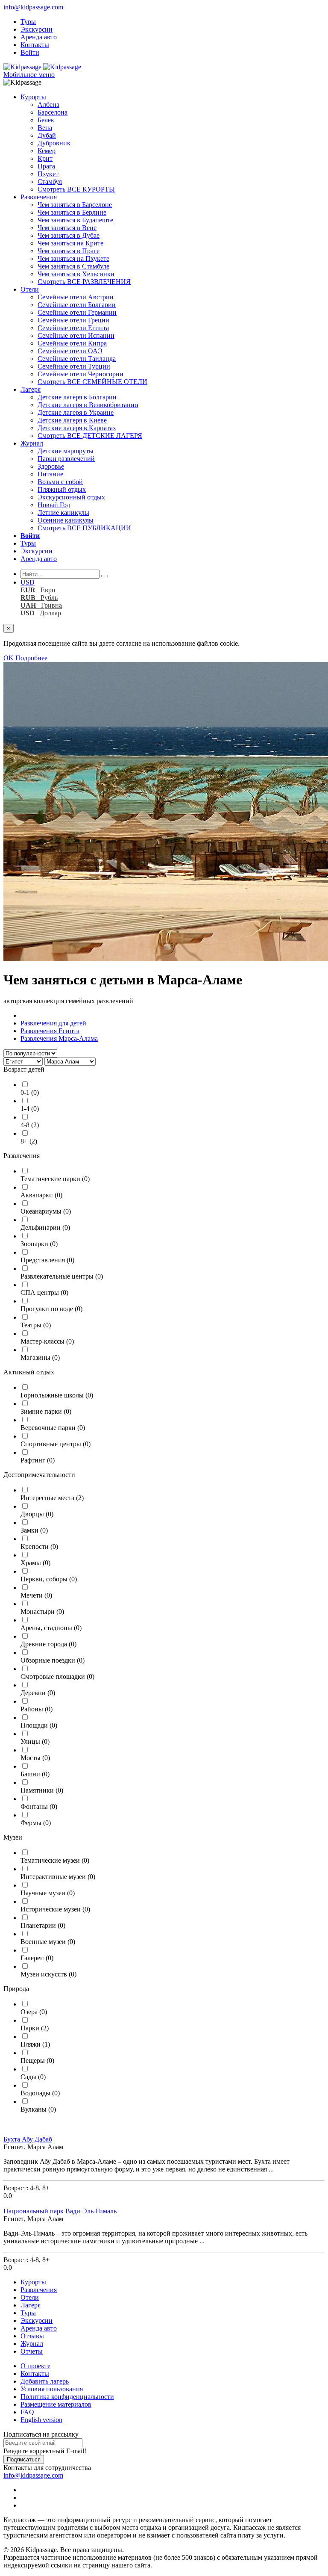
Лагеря (31, 389)
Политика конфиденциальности (67, 2397)
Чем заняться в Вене (67, 228)
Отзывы (32, 2336)
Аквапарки (41, 1195)
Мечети (36, 1595)
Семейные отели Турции (74, 366)
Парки (35, 2028)
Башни (35, 1774)
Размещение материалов (56, 2404)
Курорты (33, 97)
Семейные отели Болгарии (77, 305)
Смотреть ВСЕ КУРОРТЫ (76, 189)
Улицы (35, 1741)
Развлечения (39, 197)
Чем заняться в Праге (69, 251)
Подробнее (31, 658)
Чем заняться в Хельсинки (76, 274)
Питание (50, 474)
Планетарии (43, 1925)
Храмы (35, 1563)
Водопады (40, 2093)
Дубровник (54, 143)
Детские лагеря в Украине (76, 412)
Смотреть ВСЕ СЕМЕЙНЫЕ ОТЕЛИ (92, 382)
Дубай (47, 135)
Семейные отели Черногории (81, 374)
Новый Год (54, 505)
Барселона (53, 112)
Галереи (37, 1958)
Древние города (48, 1644)
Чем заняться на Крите (70, 243)
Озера (34, 2012)
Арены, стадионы (51, 1628)
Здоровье (51, 466)
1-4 (30, 1109)
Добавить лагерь (45, 2381)
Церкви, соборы (49, 1579)
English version (41, 2420)
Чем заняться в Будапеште (75, 220)
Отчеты (32, 2351)
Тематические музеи (55, 1860)
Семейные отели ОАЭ (70, 351)
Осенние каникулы (66, 520)
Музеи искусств (48, 1974)
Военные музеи (48, 1942)
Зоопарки (39, 1244)
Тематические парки (55, 1179)
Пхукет (48, 174)
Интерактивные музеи (58, 1877)
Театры (36, 1325)
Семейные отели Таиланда (77, 359)
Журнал (32, 443)
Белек (46, 120)
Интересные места (52, 1498)
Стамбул (50, 182)
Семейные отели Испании (76, 335)
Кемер (47, 151)
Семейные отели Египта (73, 328)
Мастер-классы (47, 1341)
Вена (45, 128)
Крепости (39, 1546)
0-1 (30, 1092)
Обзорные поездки (53, 1660)
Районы (37, 1709)
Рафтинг (38, 1460)
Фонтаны (39, 1806)
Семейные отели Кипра (72, 343)
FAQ (27, 2412)
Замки (34, 1530)
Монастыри (42, 1611)
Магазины (40, 1357)
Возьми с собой (60, 482)
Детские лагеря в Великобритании (88, 405)
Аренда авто (39, 37)
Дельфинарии (45, 1227)
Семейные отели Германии (77, 312)
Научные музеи (48, 1893)
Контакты (35, 45)
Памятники (42, 1790)
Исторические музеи (55, 1909)
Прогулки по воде (51, 1309)
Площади (39, 1725)
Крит (45, 158)
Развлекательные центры (62, 1276)
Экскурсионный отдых (71, 497)
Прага (46, 166)
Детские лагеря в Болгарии (77, 397)
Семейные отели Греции (73, 320)
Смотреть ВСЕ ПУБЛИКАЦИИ (84, 528)
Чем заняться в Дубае (69, 235)
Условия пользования (52, 2389)
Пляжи (35, 2044)
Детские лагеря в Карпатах (77, 428)
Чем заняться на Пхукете (73, 258)
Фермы (36, 1823)
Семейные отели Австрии (76, 297)
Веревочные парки (53, 1428)
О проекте (35, 2366)
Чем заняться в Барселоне (75, 205)
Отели (30, 289)
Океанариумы (46, 1211)
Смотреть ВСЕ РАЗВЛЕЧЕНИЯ (84, 282)
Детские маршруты (66, 451)
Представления (47, 1260)
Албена (48, 105)
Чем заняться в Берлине (72, 212)
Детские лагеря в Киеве (72, 420)
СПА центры (44, 1292)
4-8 (30, 1125)
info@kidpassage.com (33, 7)
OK (9, 658)
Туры (28, 22)
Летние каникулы (63, 513)
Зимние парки (46, 1411)
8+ (29, 1141)
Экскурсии (37, 29)
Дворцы (37, 1514)
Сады (33, 2077)
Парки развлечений (66, 459)
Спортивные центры (56, 1444)
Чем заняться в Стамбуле (73, 266)
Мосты (35, 1758)
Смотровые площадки (57, 1676)
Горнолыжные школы (57, 1395)
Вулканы (38, 2109)
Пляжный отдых (62, 489)
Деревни (38, 1693)
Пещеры (37, 2061)
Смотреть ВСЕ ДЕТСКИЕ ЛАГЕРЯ (90, 436)
